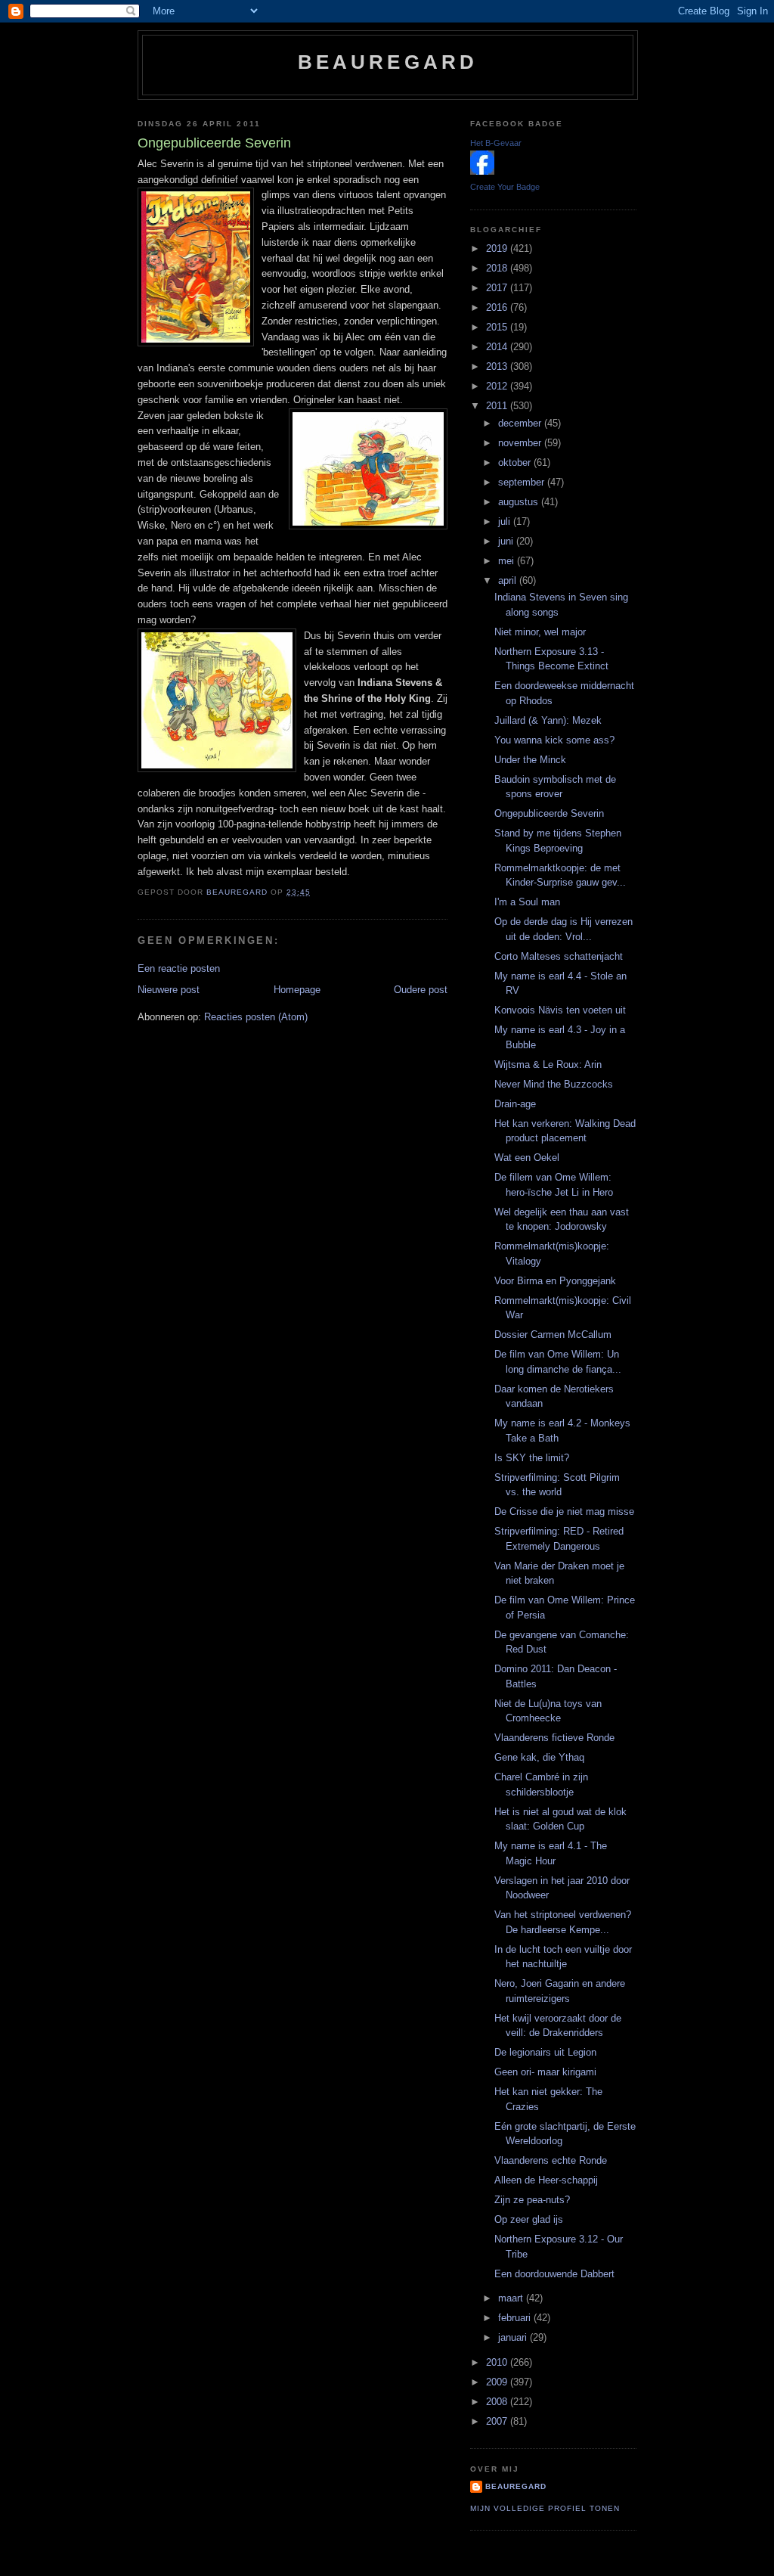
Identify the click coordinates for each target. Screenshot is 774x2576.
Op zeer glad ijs (529, 2219)
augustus (520, 502)
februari (516, 2318)
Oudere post (421, 990)
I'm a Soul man (527, 902)
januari (514, 2337)
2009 (498, 2382)
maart (512, 2298)
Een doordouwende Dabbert (554, 2274)
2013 (498, 366)
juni (507, 541)
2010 (498, 2362)
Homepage (297, 990)
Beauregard (388, 62)
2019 (498, 248)
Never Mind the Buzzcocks (554, 1084)
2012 (498, 386)
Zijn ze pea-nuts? (532, 2200)
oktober (516, 462)
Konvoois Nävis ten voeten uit (560, 1010)
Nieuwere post (169, 990)
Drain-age (515, 1104)
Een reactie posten (179, 968)
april (509, 580)
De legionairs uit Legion (545, 2052)
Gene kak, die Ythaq (539, 1757)
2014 (498, 347)
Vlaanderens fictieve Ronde (554, 1738)
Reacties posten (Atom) (256, 1017)
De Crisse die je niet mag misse (564, 1511)
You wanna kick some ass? (554, 740)
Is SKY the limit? (532, 1458)
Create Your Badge (505, 187)
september (523, 482)
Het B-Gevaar (496, 143)
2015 (498, 327)
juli (506, 521)
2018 (498, 268)
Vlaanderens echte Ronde (551, 2160)
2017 (498, 288)
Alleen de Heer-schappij (546, 2180)
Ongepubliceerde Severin (549, 813)
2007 (498, 2421)
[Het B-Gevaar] (482, 171)
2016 (498, 307)
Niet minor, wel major (540, 632)
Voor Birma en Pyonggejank (555, 1281)
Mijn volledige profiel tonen (545, 2508)
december (521, 423)
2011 (498, 406)
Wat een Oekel (527, 1158)
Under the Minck (530, 760)
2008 (498, 2402)
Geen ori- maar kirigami (545, 2072)
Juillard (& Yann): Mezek (548, 720)
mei (508, 561)
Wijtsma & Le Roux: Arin (548, 1065)
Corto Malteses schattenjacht (559, 956)
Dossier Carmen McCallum (553, 1335)
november (521, 443)
